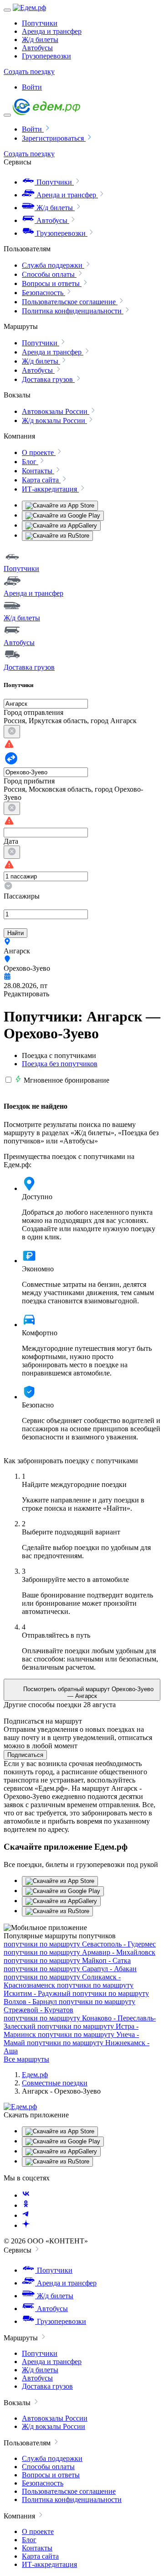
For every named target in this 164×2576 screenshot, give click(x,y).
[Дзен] (26, 2225)
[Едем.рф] (29, 8)
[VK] (26, 2195)
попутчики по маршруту (80, 1944)
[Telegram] (26, 2215)
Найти (15, 933)
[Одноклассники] (26, 2205)
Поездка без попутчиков (60, 1064)
